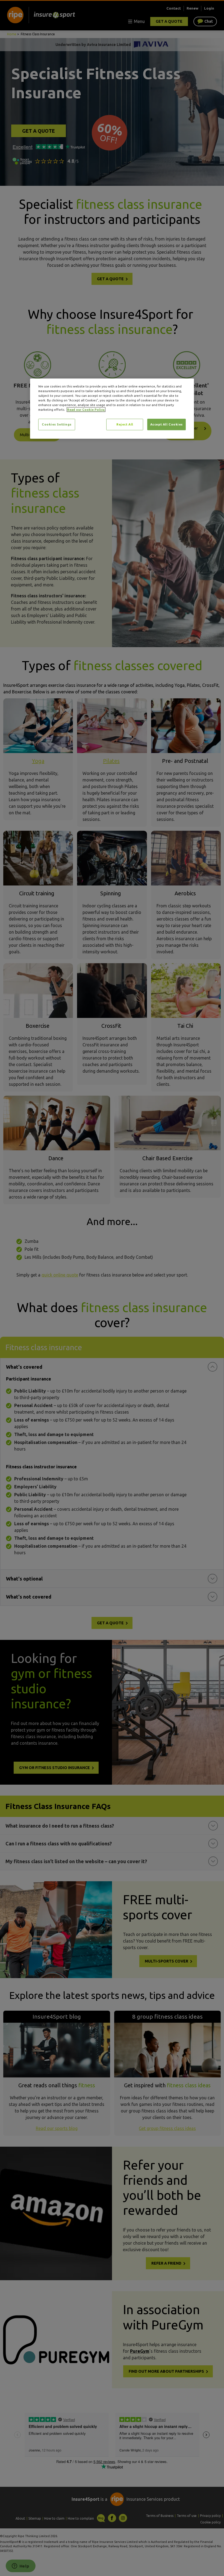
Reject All (125, 425)
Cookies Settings (57, 425)
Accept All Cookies (166, 425)
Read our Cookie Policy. (86, 410)
